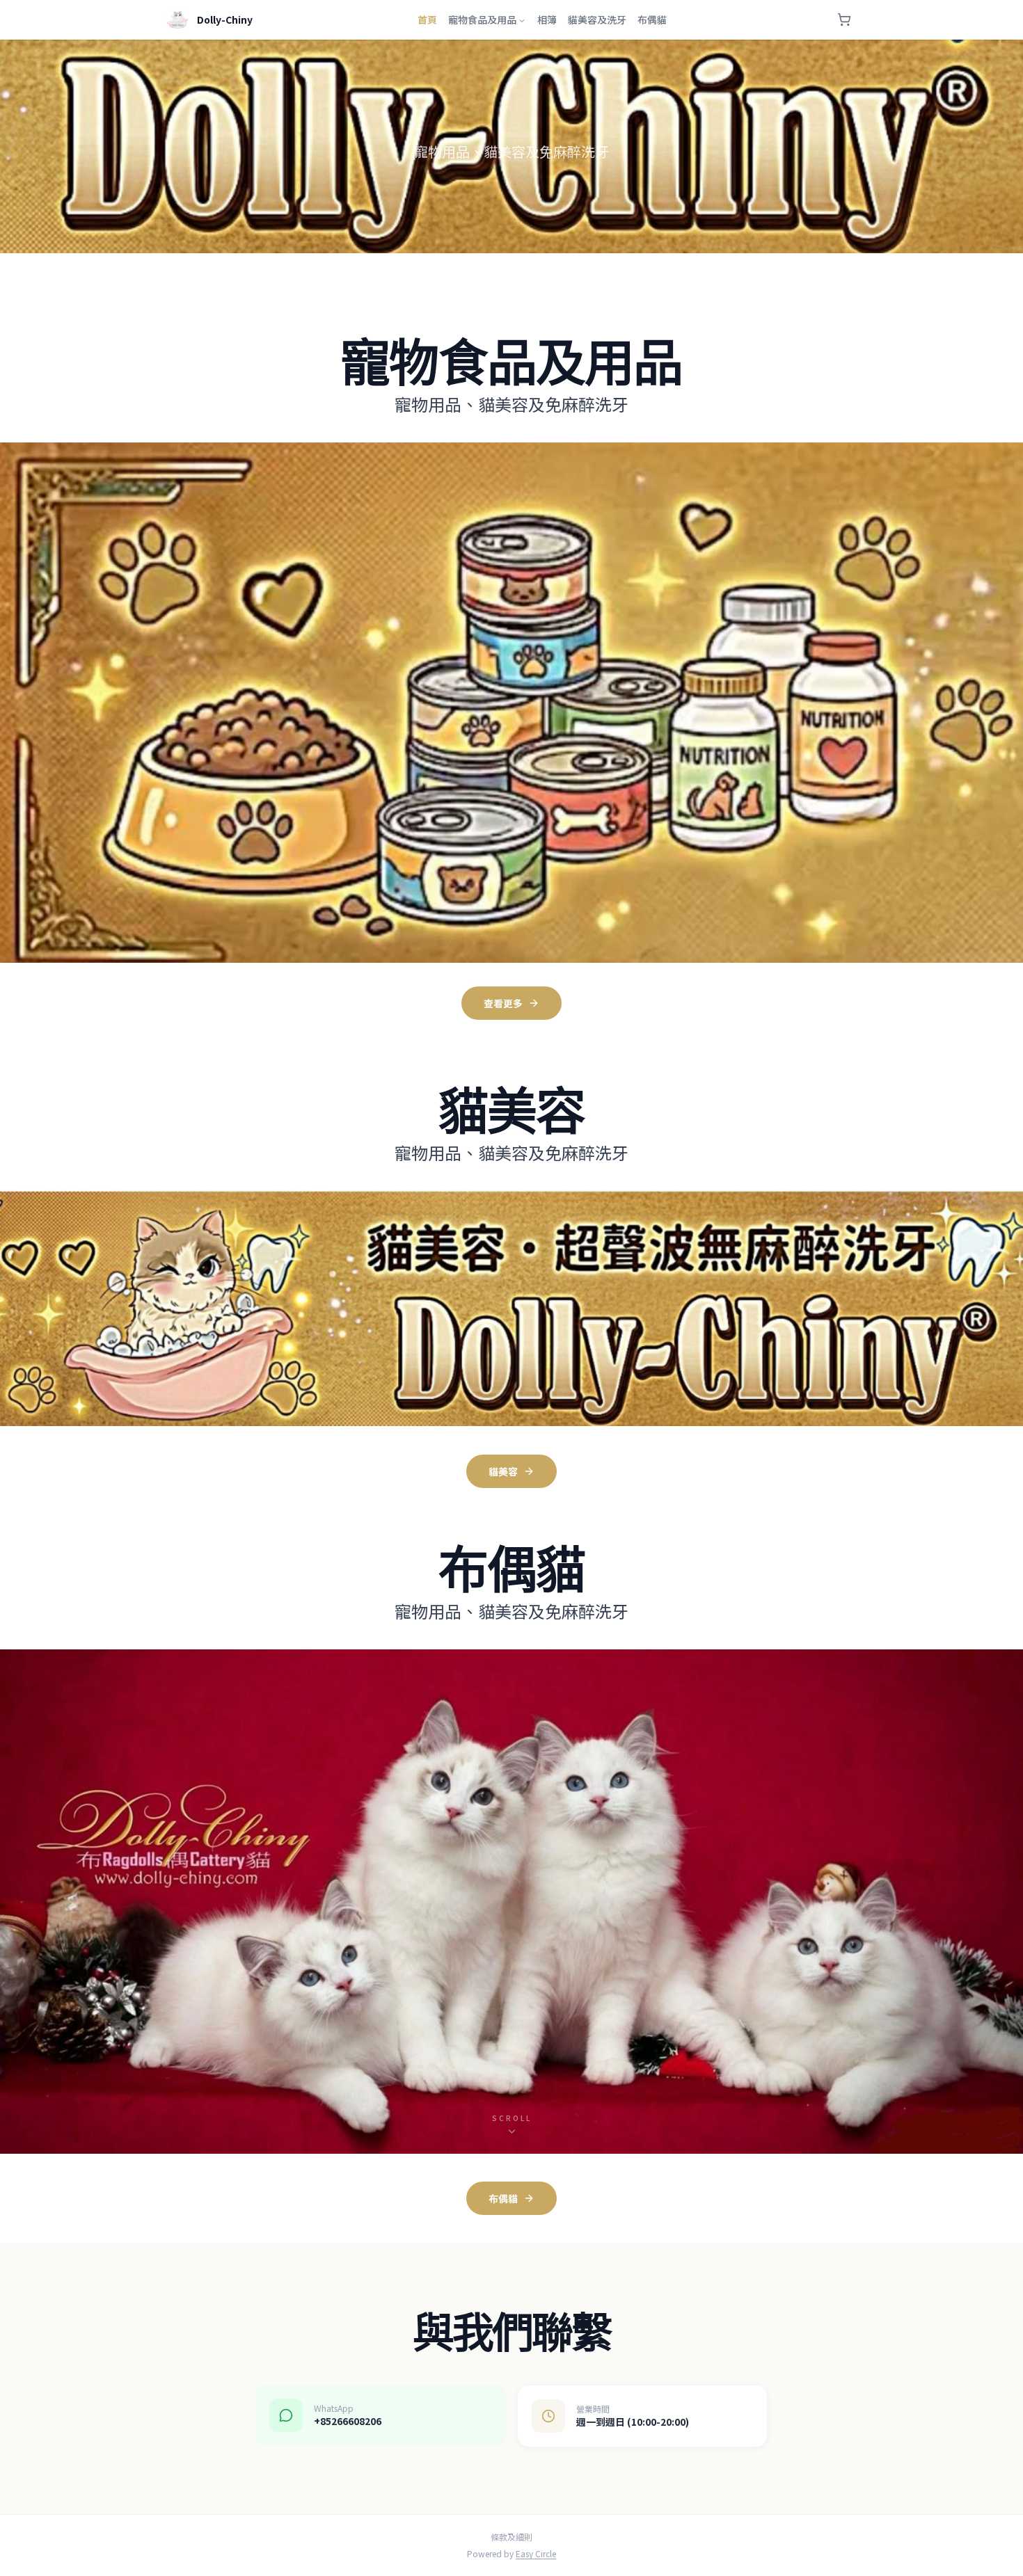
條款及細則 (511, 2537)
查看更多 (503, 1003)
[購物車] (844, 19)
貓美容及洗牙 (597, 19)
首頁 (427, 19)
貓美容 (503, 1471)
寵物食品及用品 (482, 19)
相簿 (547, 19)
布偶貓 (652, 19)
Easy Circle (536, 2553)
